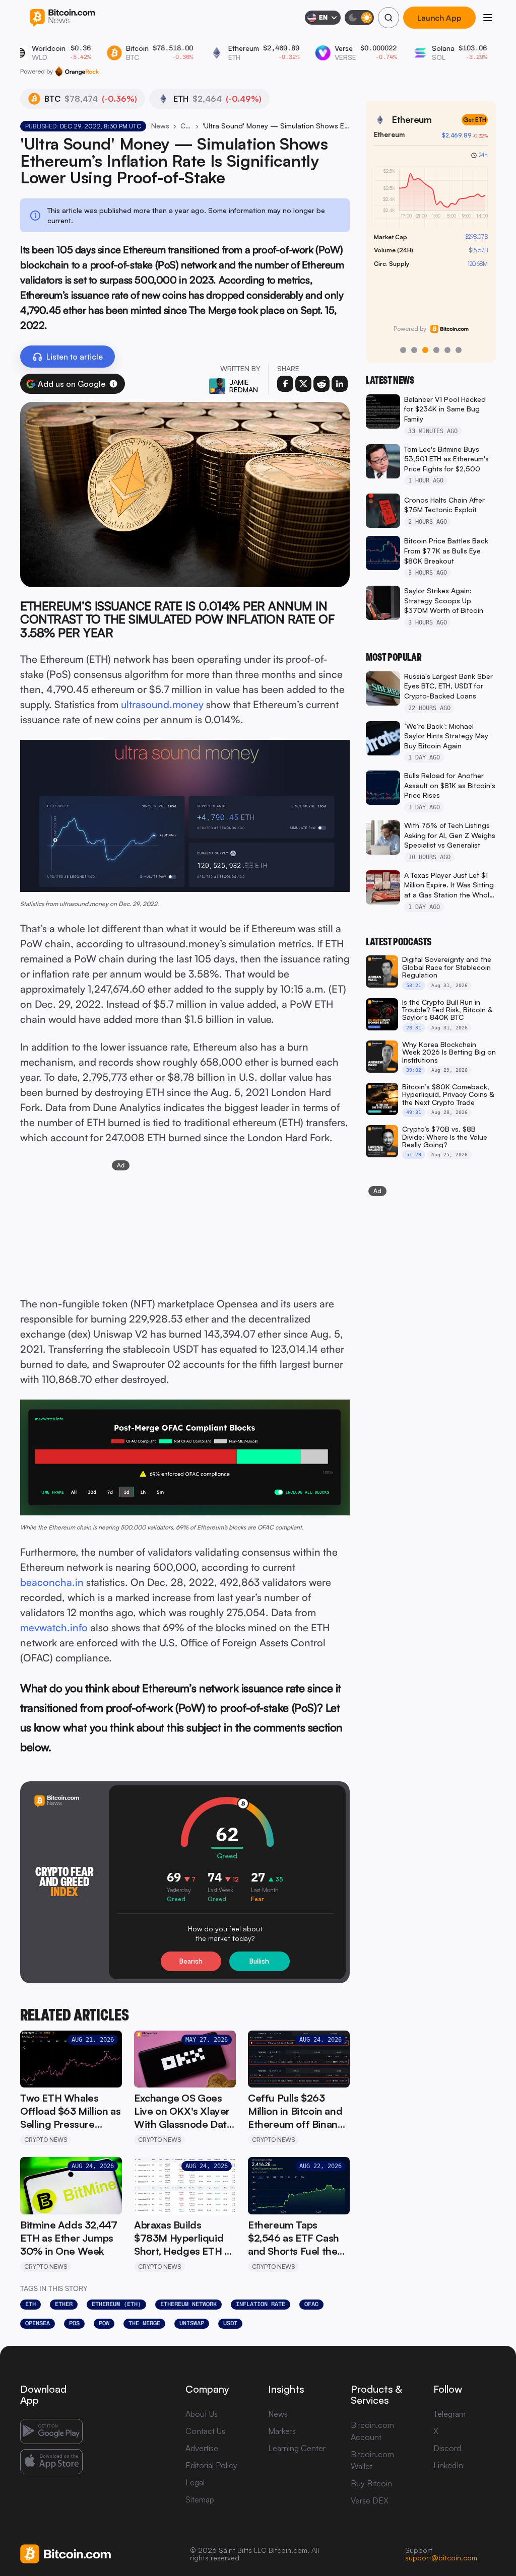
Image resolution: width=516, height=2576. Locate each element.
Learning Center (297, 2448)
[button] (113, 384)
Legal (195, 2482)
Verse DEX (370, 2500)
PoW (104, 2323)
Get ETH (475, 120)
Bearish (191, 1961)
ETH (30, 2304)
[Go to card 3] (425, 350)
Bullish (259, 1961)
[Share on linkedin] (340, 384)
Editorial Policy (211, 2465)
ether (64, 2304)
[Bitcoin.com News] (62, 18)
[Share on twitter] (303, 384)
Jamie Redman (244, 386)
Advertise (202, 2448)
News (160, 126)
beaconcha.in (52, 1582)
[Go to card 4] (436, 350)
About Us (202, 2414)
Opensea (38, 2323)
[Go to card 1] (403, 350)
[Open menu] (488, 18)
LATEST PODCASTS (399, 942)
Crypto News (186, 126)
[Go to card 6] (459, 350)
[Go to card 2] (414, 350)
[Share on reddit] (321, 384)
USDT (230, 2323)
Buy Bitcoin (371, 2483)
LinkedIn (448, 2465)
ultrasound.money (162, 704)
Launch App (439, 18)
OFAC (311, 2304)
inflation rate (261, 2304)
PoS (74, 2323)
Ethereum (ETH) (116, 2304)
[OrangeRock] (77, 72)
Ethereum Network (188, 2304)
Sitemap (200, 2499)
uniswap (192, 2323)
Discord (447, 2448)
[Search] (389, 18)
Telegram (449, 2414)
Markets (282, 2431)
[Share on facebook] (285, 384)
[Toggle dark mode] (359, 18)
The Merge (144, 2323)
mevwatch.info (54, 1627)
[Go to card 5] (447, 350)
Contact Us (205, 2431)
